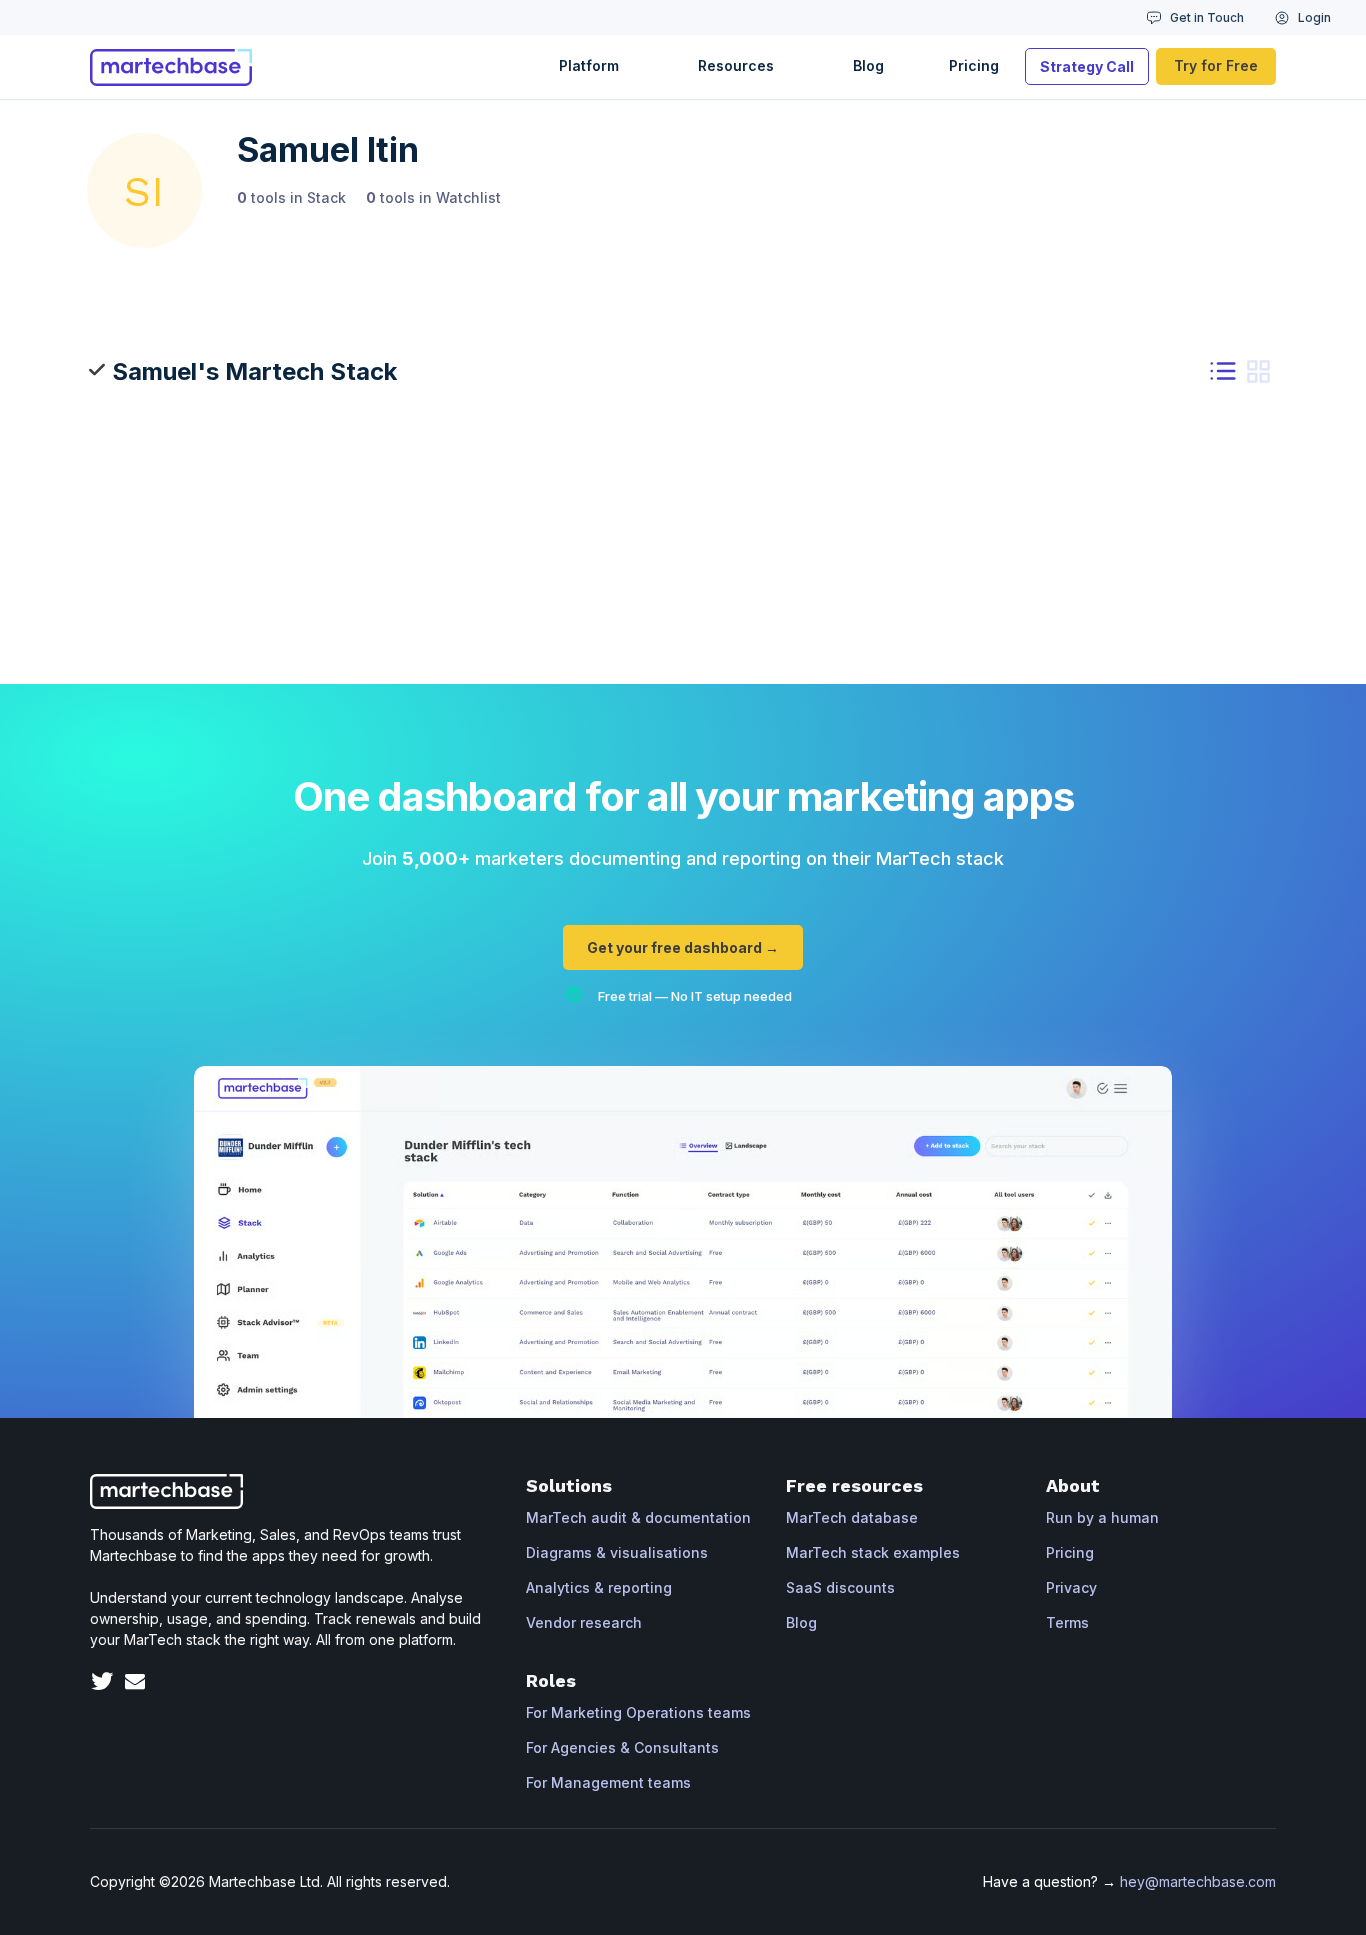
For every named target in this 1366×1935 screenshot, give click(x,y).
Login (1314, 17)
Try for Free (1216, 65)
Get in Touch (1207, 17)
